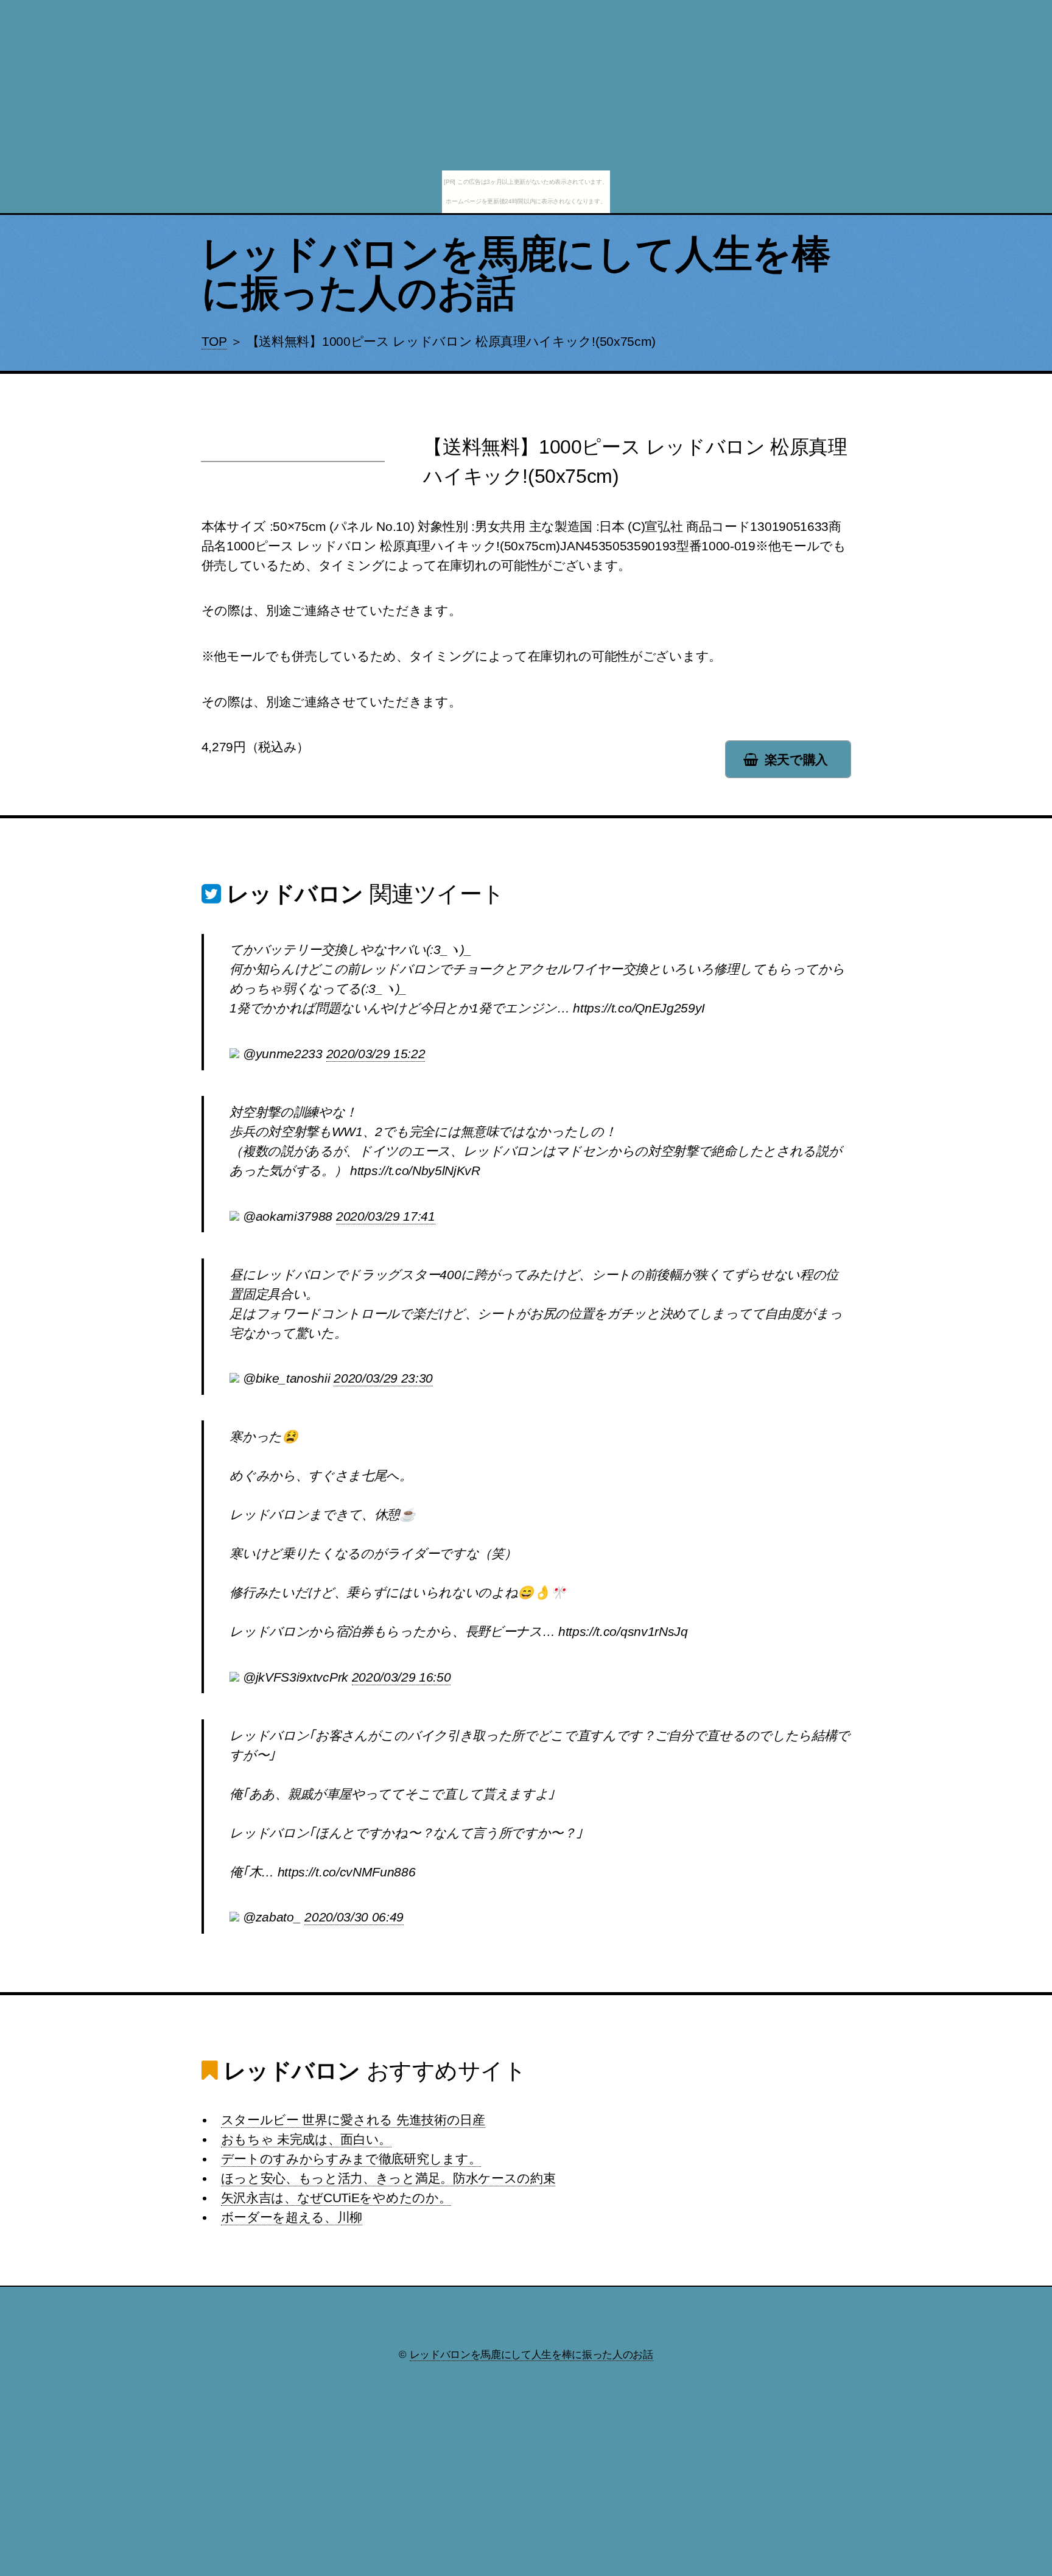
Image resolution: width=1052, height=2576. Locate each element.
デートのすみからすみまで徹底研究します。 (351, 2159)
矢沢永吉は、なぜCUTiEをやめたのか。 (336, 2198)
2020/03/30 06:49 (354, 1917)
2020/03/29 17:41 (386, 1216)
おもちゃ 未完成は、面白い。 (307, 2139)
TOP (214, 342)
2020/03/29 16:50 (402, 1677)
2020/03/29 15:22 (376, 1054)
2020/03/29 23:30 (383, 1378)
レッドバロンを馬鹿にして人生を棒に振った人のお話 (516, 273)
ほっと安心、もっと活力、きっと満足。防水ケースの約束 (388, 2178)
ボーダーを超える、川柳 (292, 2217)
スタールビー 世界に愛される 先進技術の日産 (353, 2120)
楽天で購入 (796, 760)
